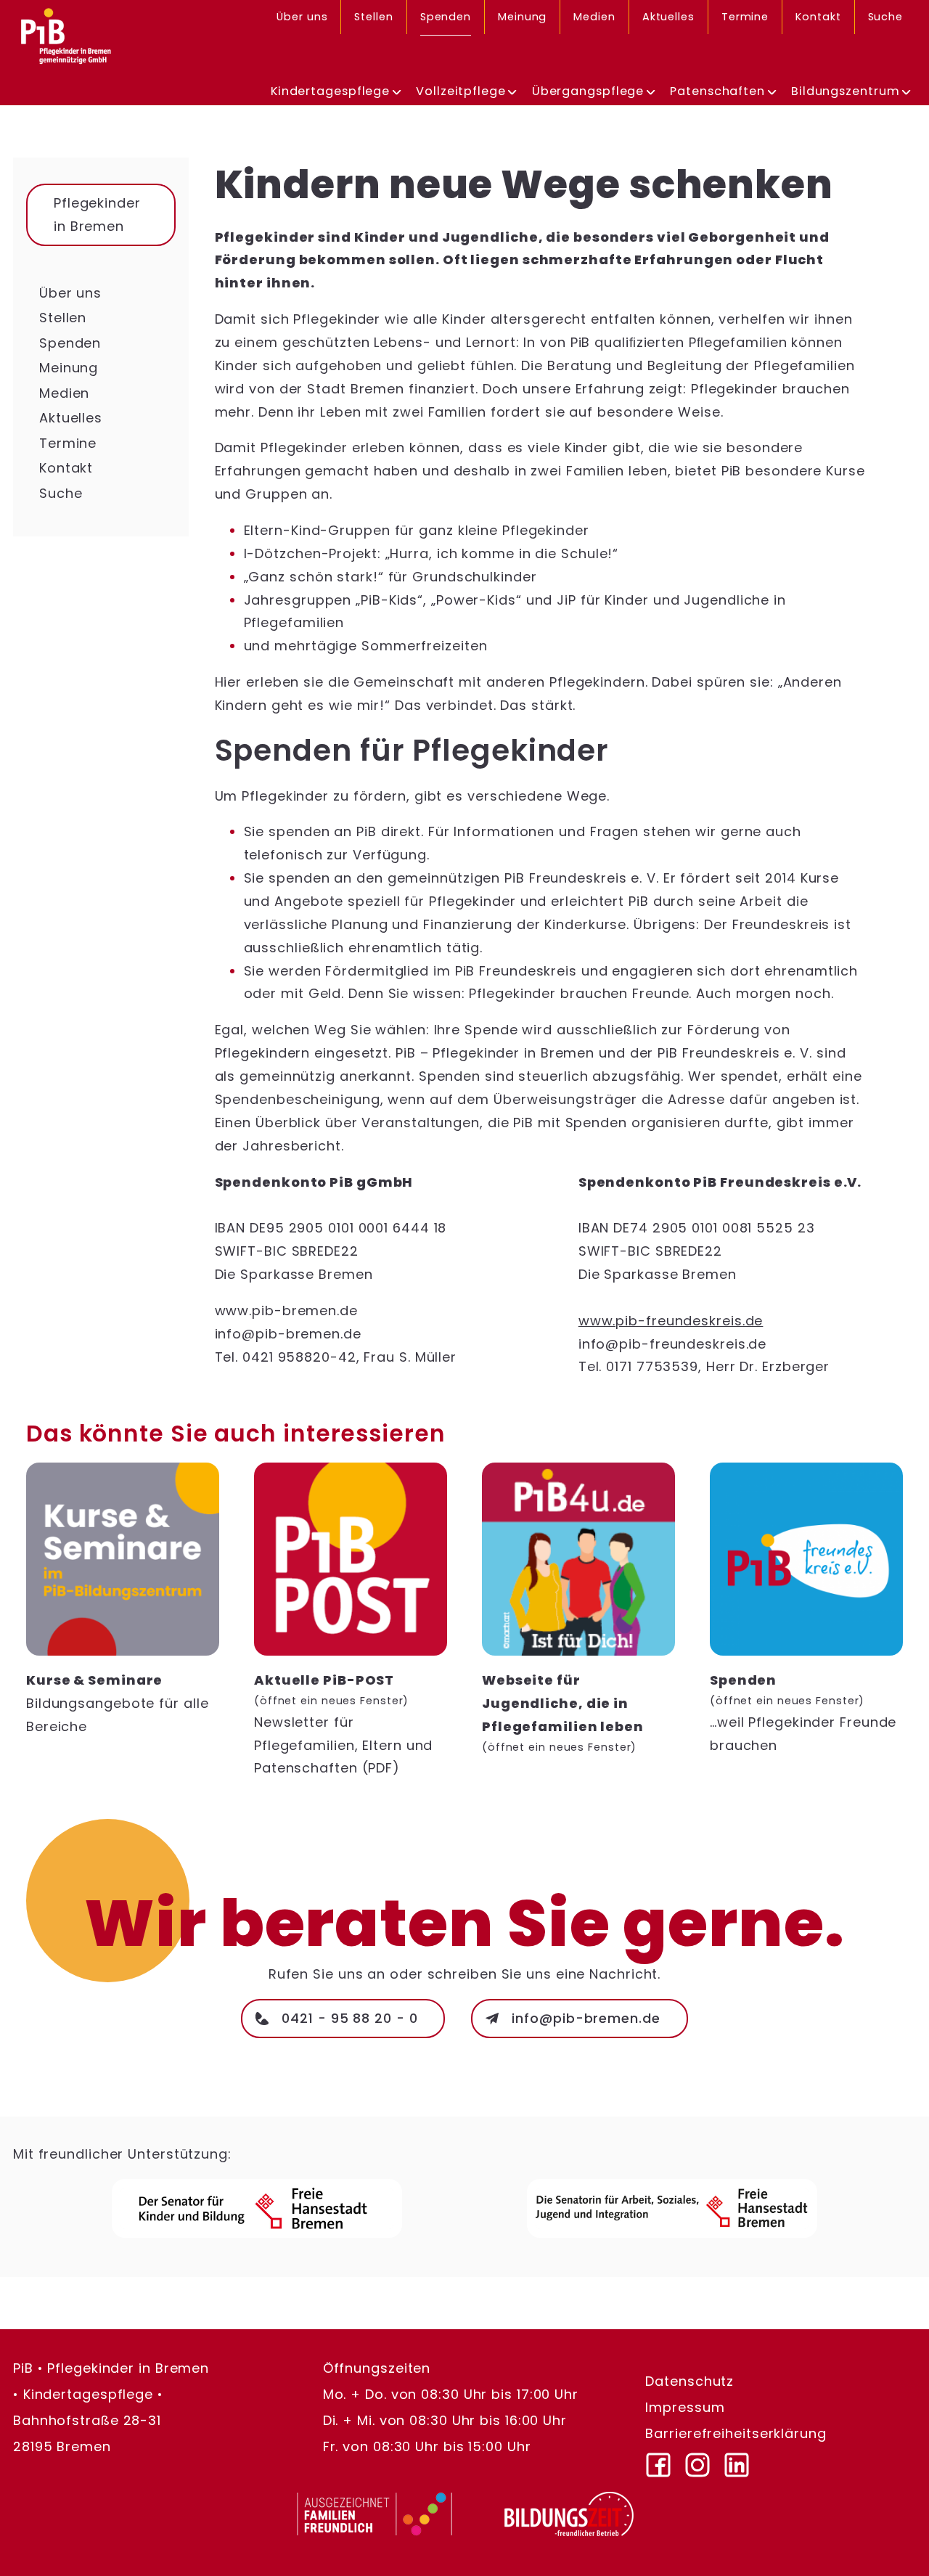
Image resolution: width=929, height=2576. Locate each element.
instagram (704, 2460)
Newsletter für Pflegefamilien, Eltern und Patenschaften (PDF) (343, 1724)
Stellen (373, 17)
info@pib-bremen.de (586, 2018)
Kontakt (818, 17)
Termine (745, 17)
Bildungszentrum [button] (846, 91)
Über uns (302, 17)
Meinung (522, 17)
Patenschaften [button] (717, 91)
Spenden (446, 17)
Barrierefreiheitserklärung (736, 2434)
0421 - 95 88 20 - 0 (349, 2018)
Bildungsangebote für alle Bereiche (118, 1703)
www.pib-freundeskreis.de (671, 1321)
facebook (665, 2460)
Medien (594, 17)
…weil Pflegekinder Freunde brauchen (803, 1712)
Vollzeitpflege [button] (461, 91)
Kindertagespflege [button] (330, 91)
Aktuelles (668, 17)
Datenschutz (689, 2382)
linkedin (743, 2460)
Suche (886, 17)
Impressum (685, 2408)
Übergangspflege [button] (588, 91)
